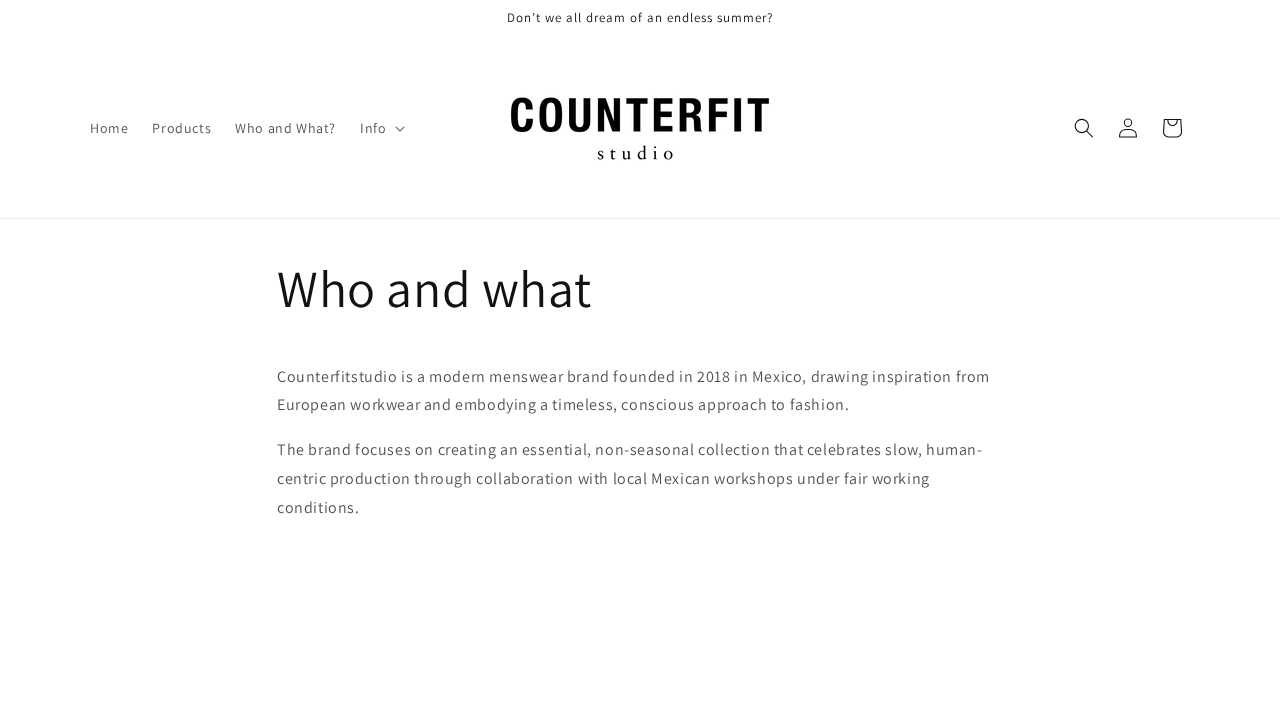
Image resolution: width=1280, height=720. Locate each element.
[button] (380, 128)
